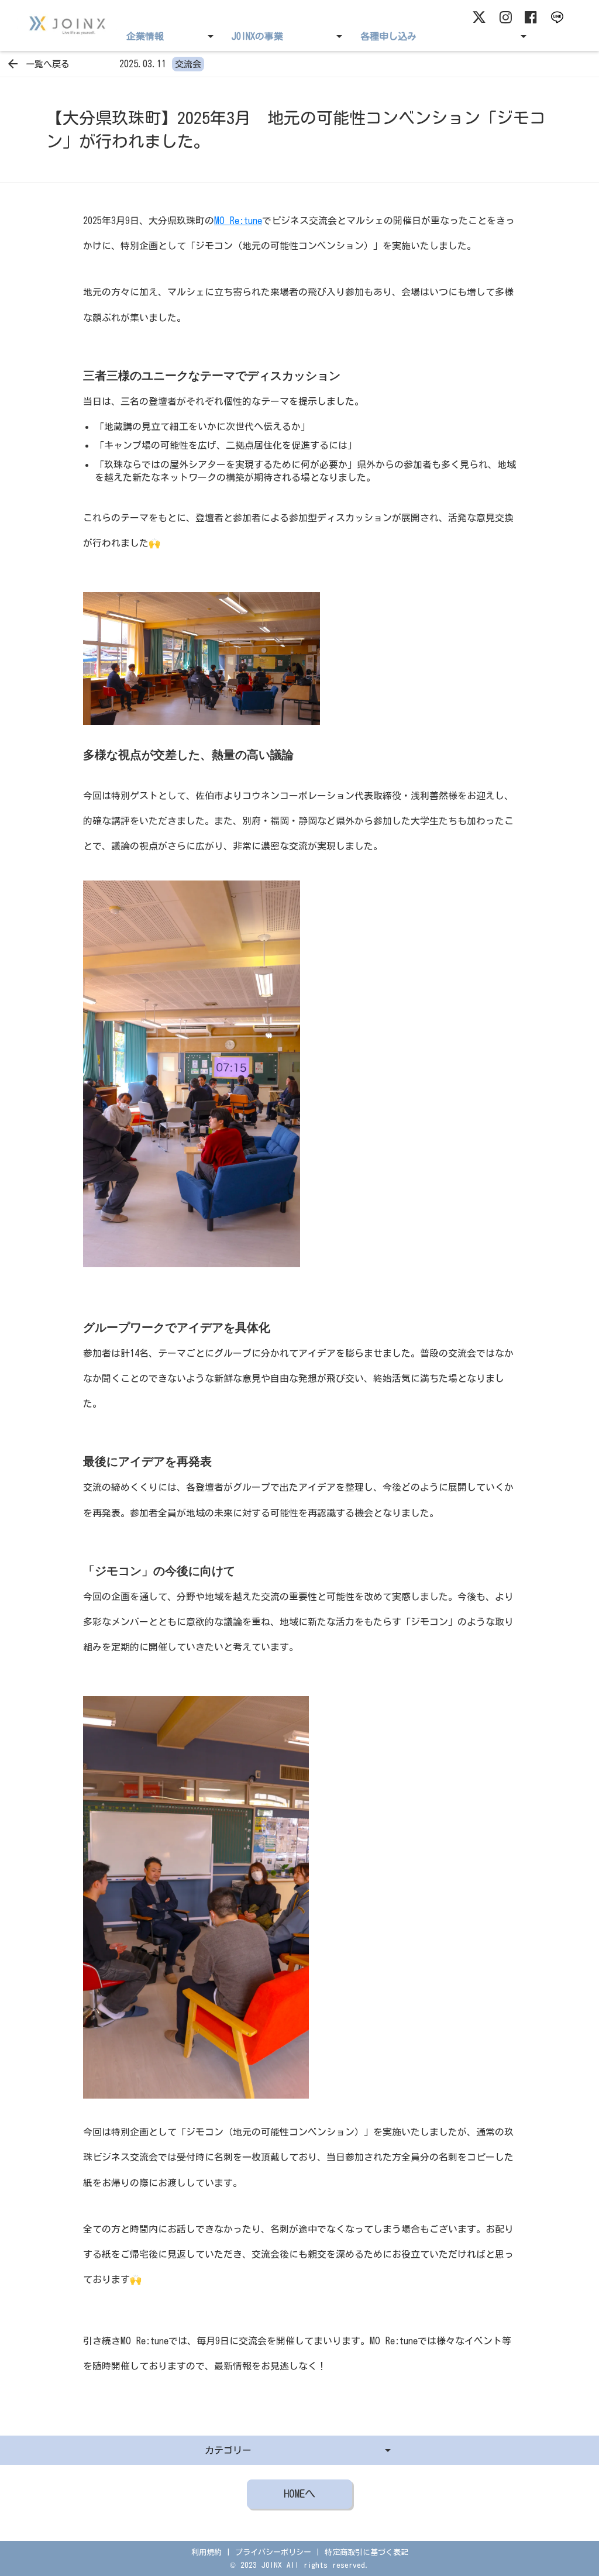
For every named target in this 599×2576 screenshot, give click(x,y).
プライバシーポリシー (273, 2552)
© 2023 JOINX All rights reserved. (299, 2565)
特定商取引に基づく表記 (366, 2552)
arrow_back (13, 64)
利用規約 (206, 2552)
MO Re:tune (238, 221)
